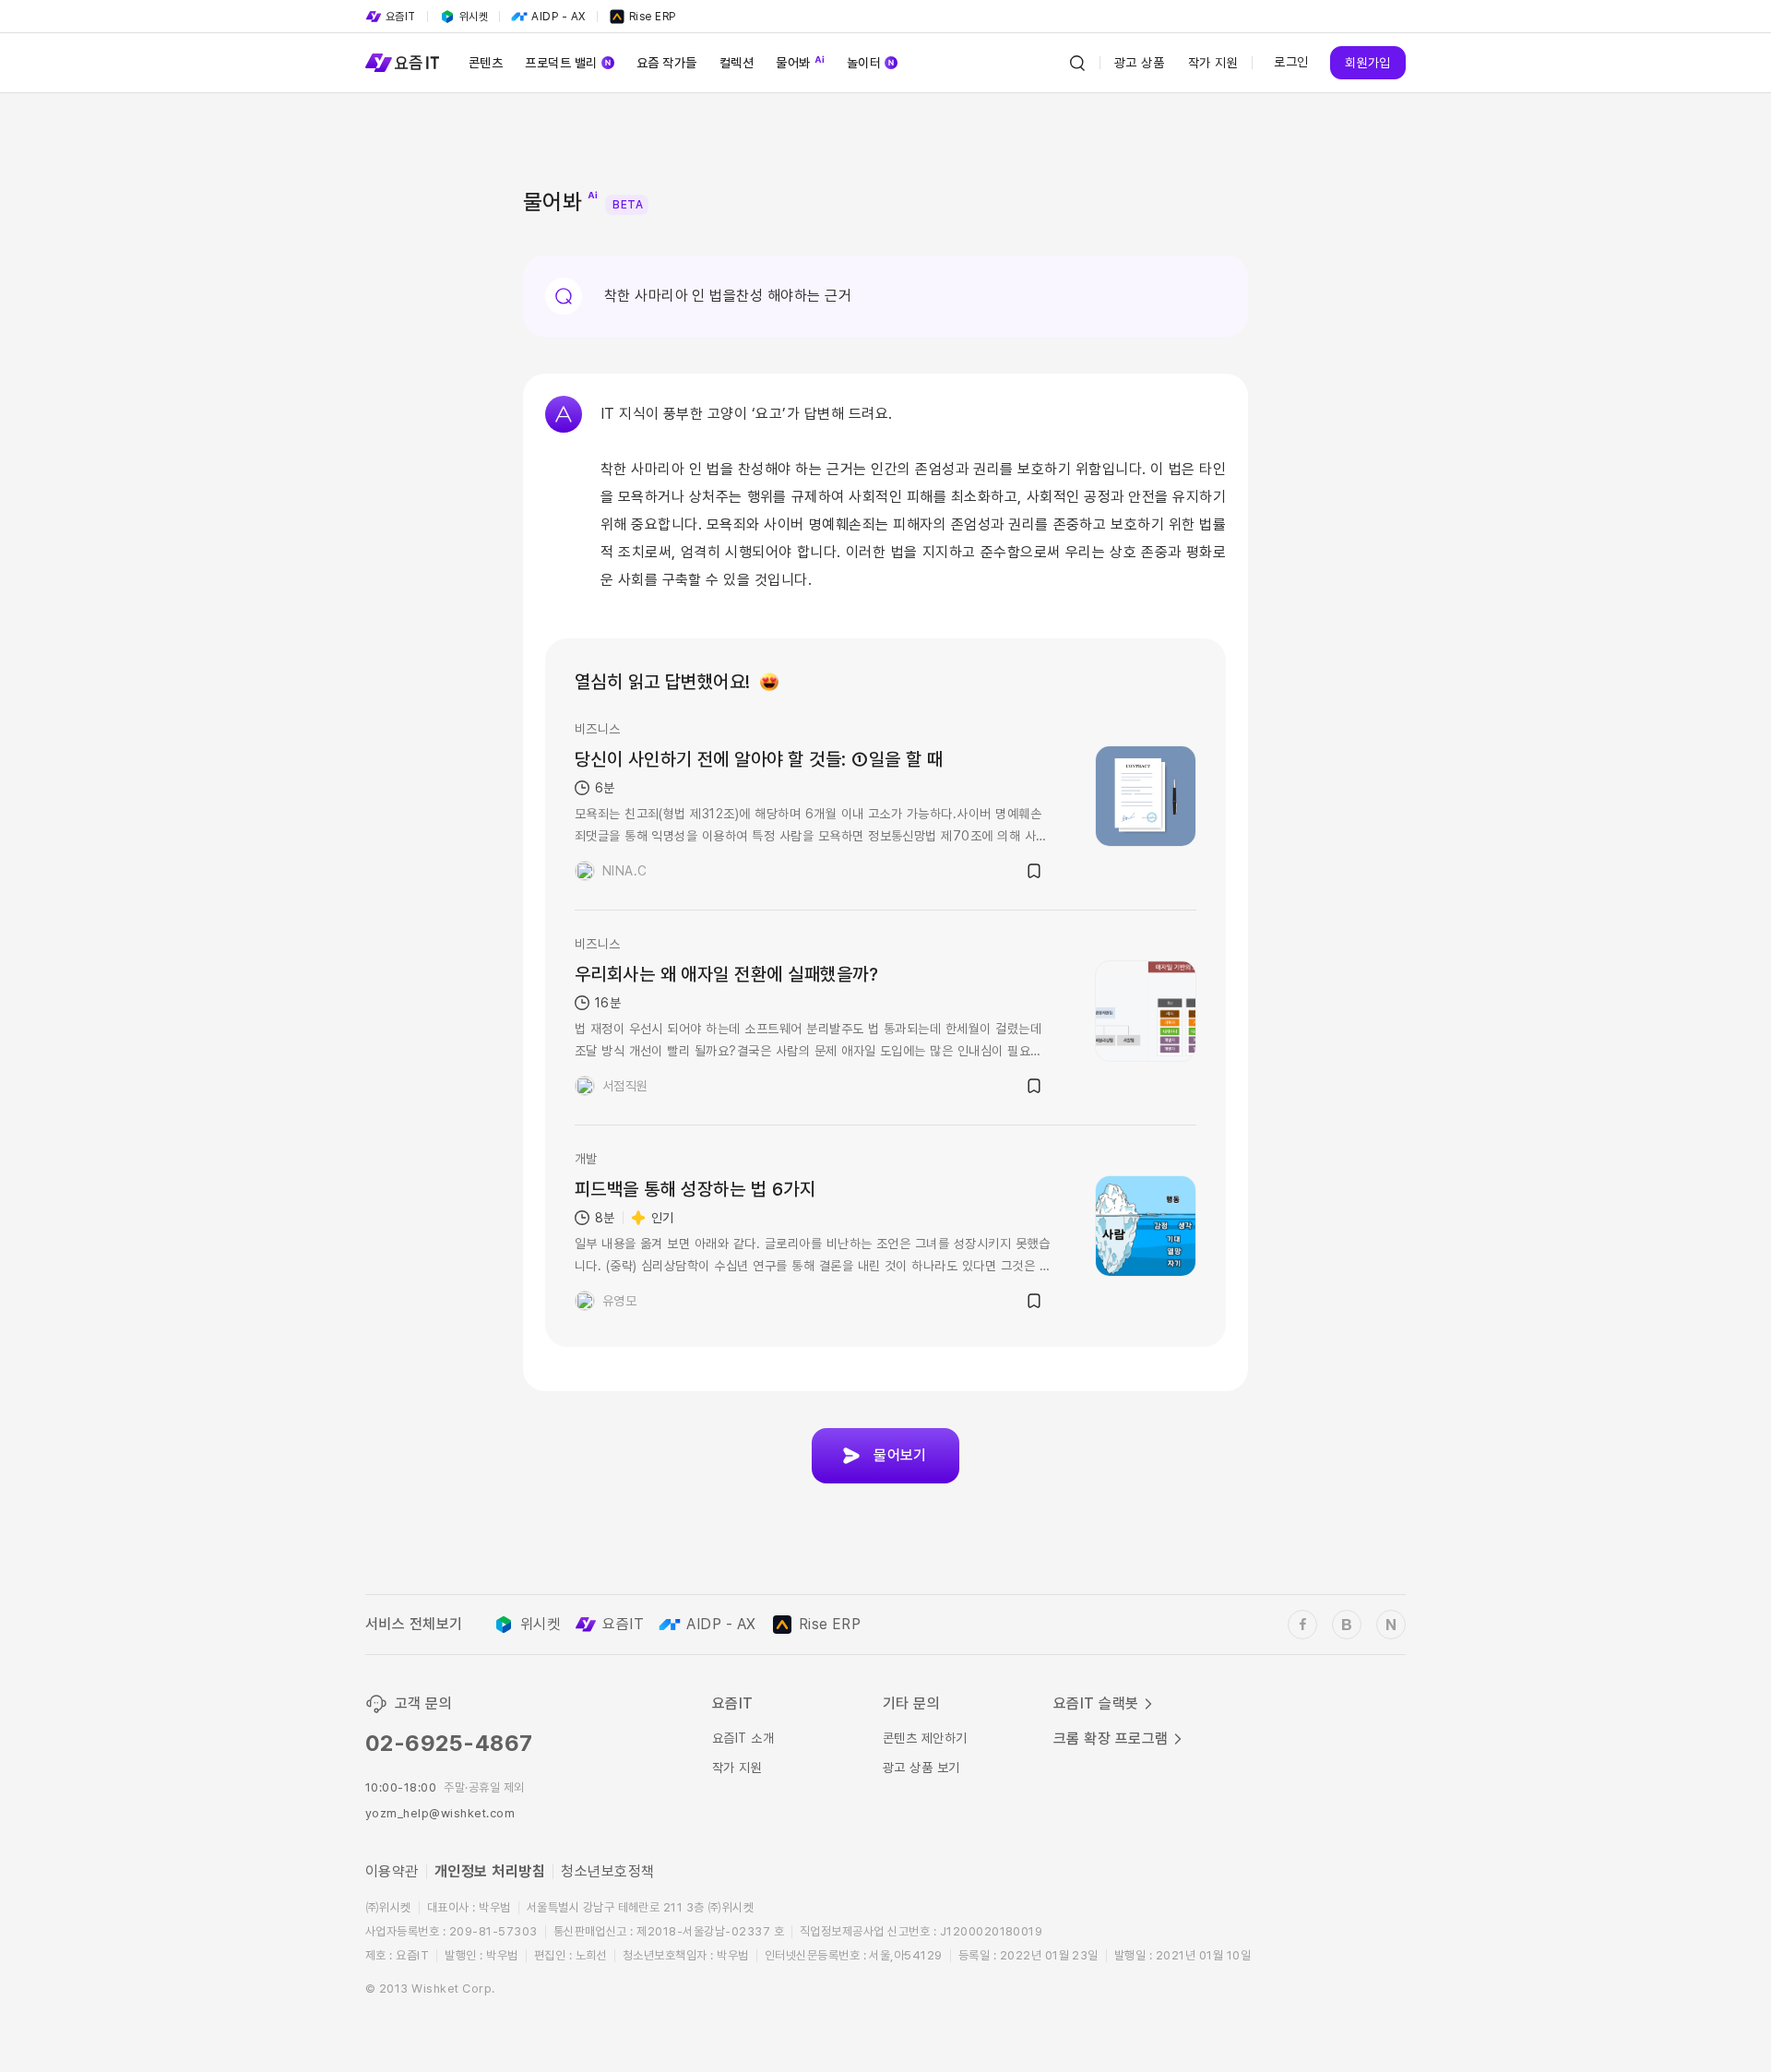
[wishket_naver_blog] (1391, 1625)
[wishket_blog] (1347, 1625)
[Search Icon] (1077, 63)
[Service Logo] (402, 63)
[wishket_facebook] (1302, 1625)
